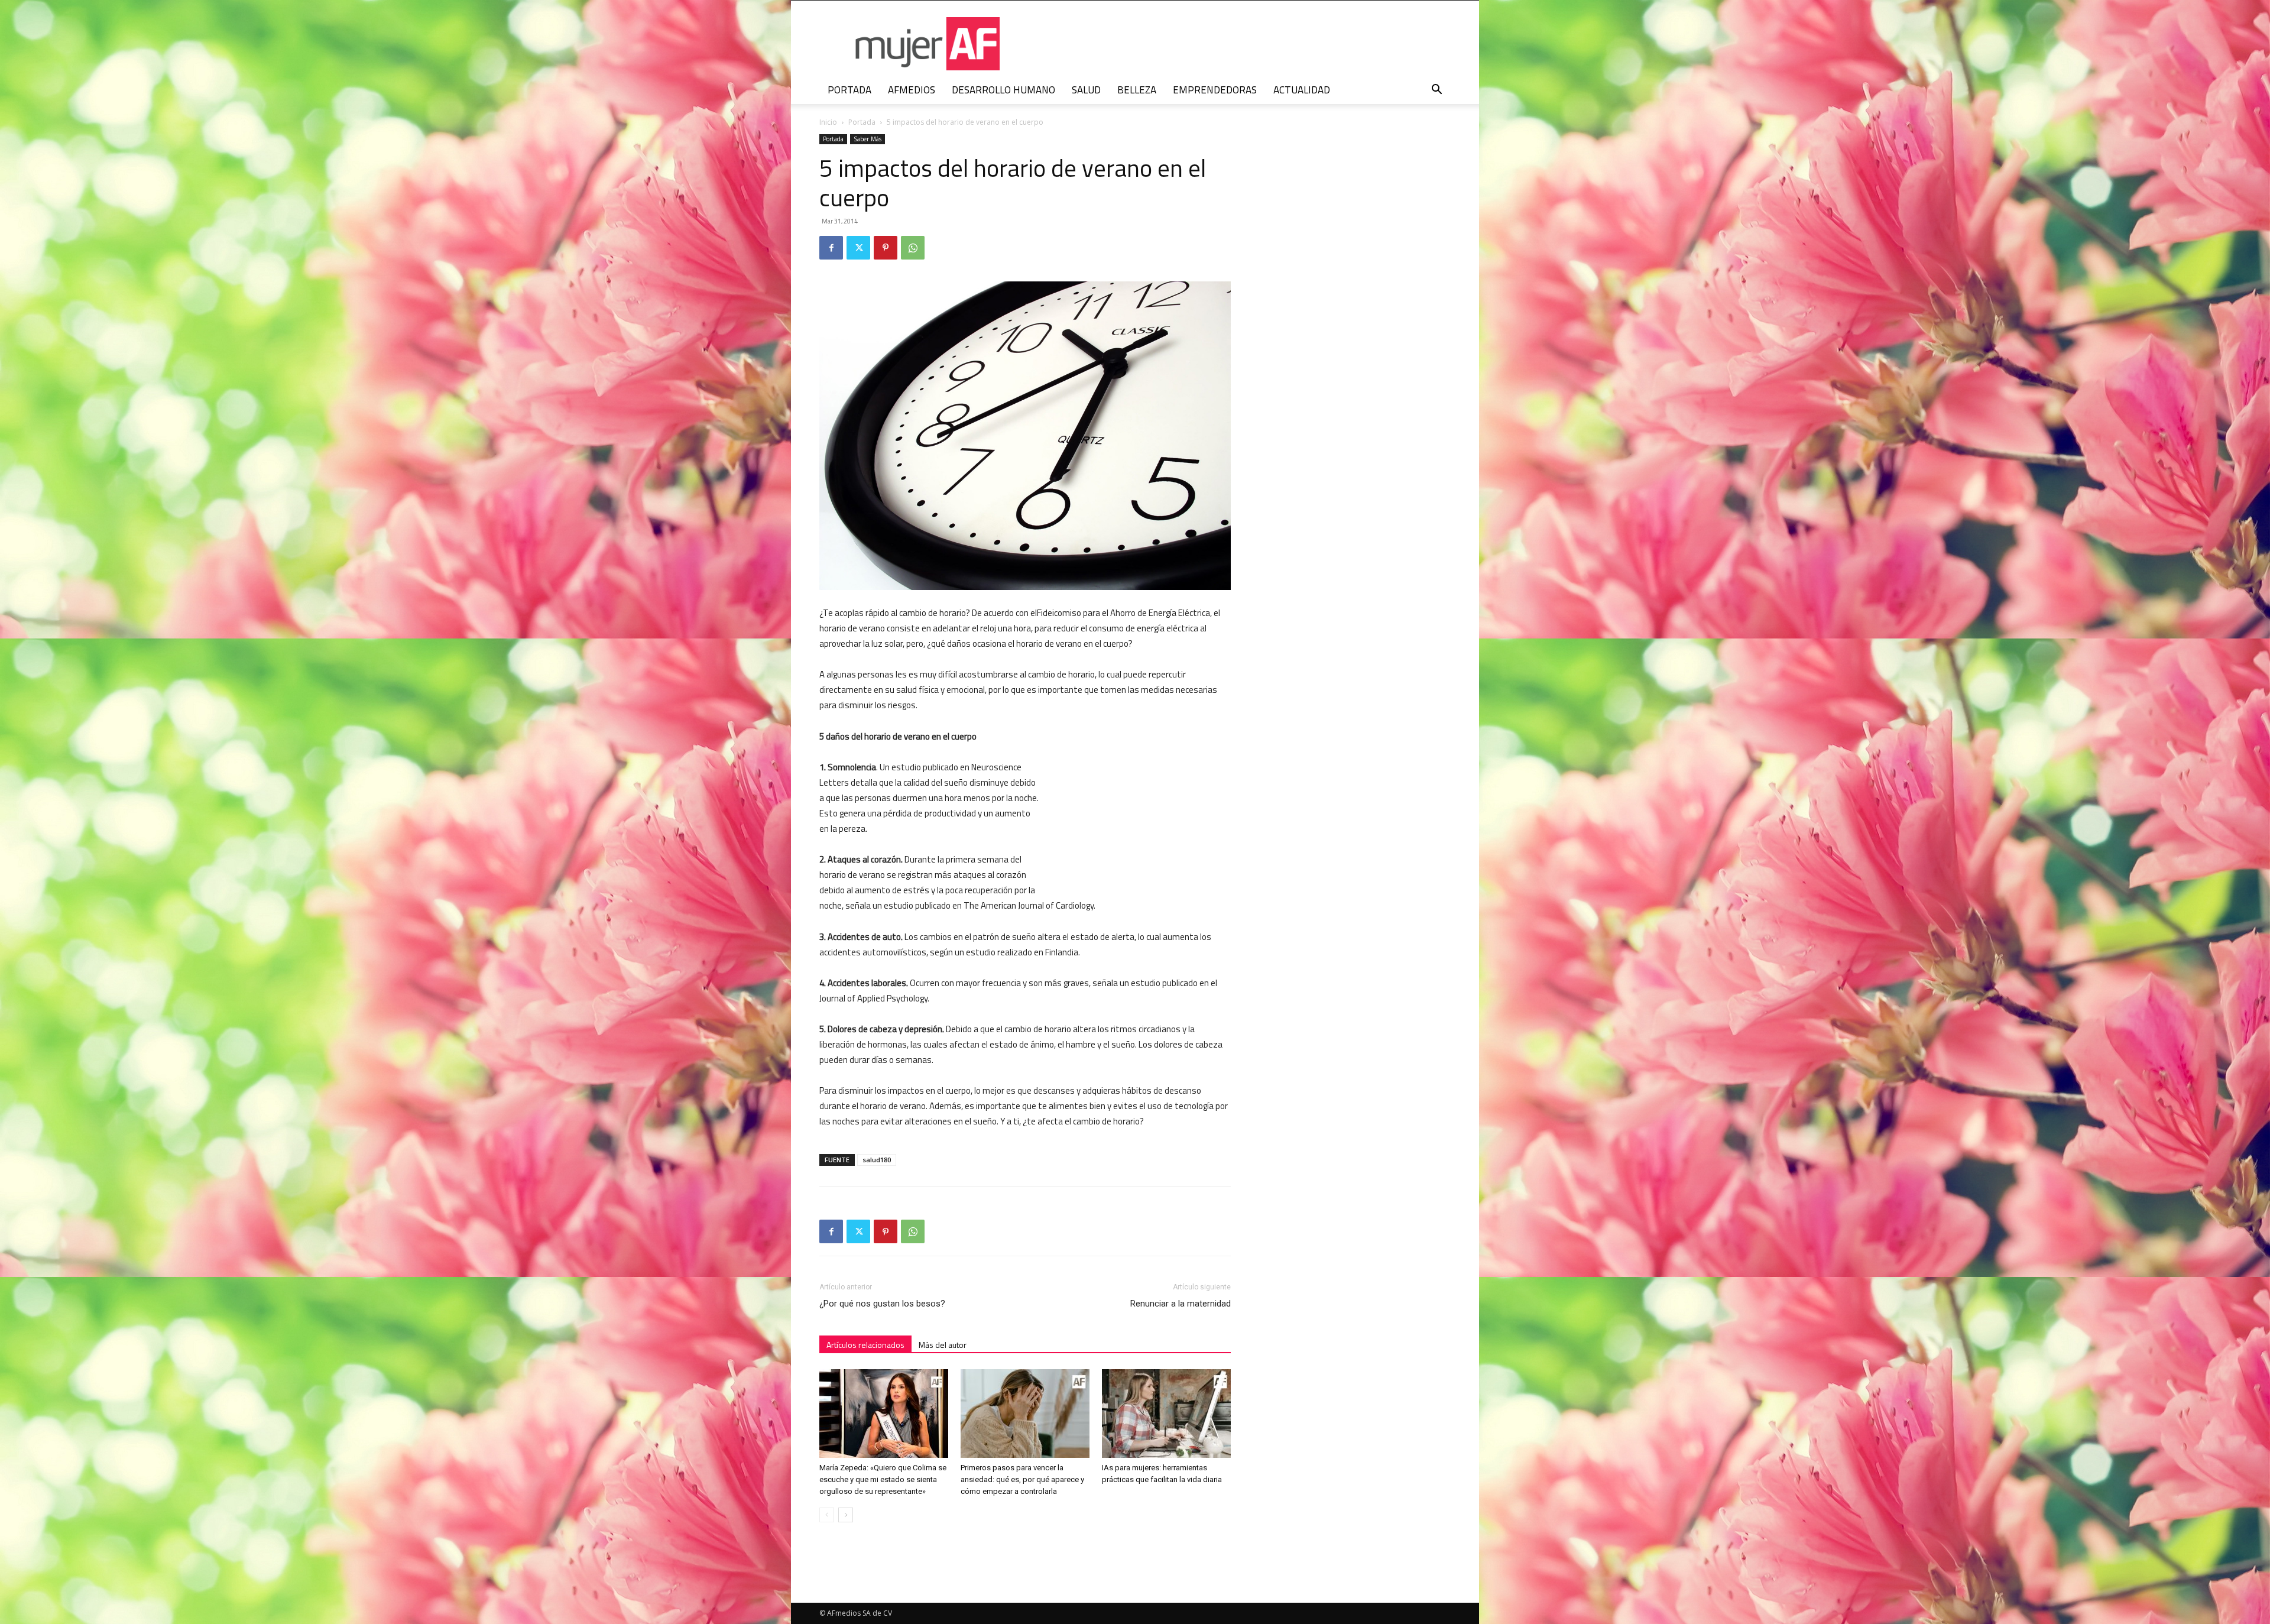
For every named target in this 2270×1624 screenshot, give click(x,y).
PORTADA (849, 90)
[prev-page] (827, 1515)
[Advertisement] (1142, 806)
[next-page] (846, 1515)
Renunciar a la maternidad (1181, 1304)
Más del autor (943, 1345)
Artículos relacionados (865, 1345)
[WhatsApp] (913, 248)
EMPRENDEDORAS (1215, 90)
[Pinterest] (886, 248)
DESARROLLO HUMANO (1003, 90)
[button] (1436, 91)
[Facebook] (831, 248)
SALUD (1086, 90)
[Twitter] (858, 248)
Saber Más (868, 139)
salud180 (877, 1160)
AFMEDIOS (912, 90)
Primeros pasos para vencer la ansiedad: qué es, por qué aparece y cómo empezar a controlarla (1022, 1479)
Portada (862, 122)
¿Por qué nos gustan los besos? (882, 1304)
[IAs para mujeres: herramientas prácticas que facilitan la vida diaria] (1166, 1414)
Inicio (828, 122)
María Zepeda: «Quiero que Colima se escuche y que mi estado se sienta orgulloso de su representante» (883, 1479)
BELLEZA (1137, 90)
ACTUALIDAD (1302, 90)
